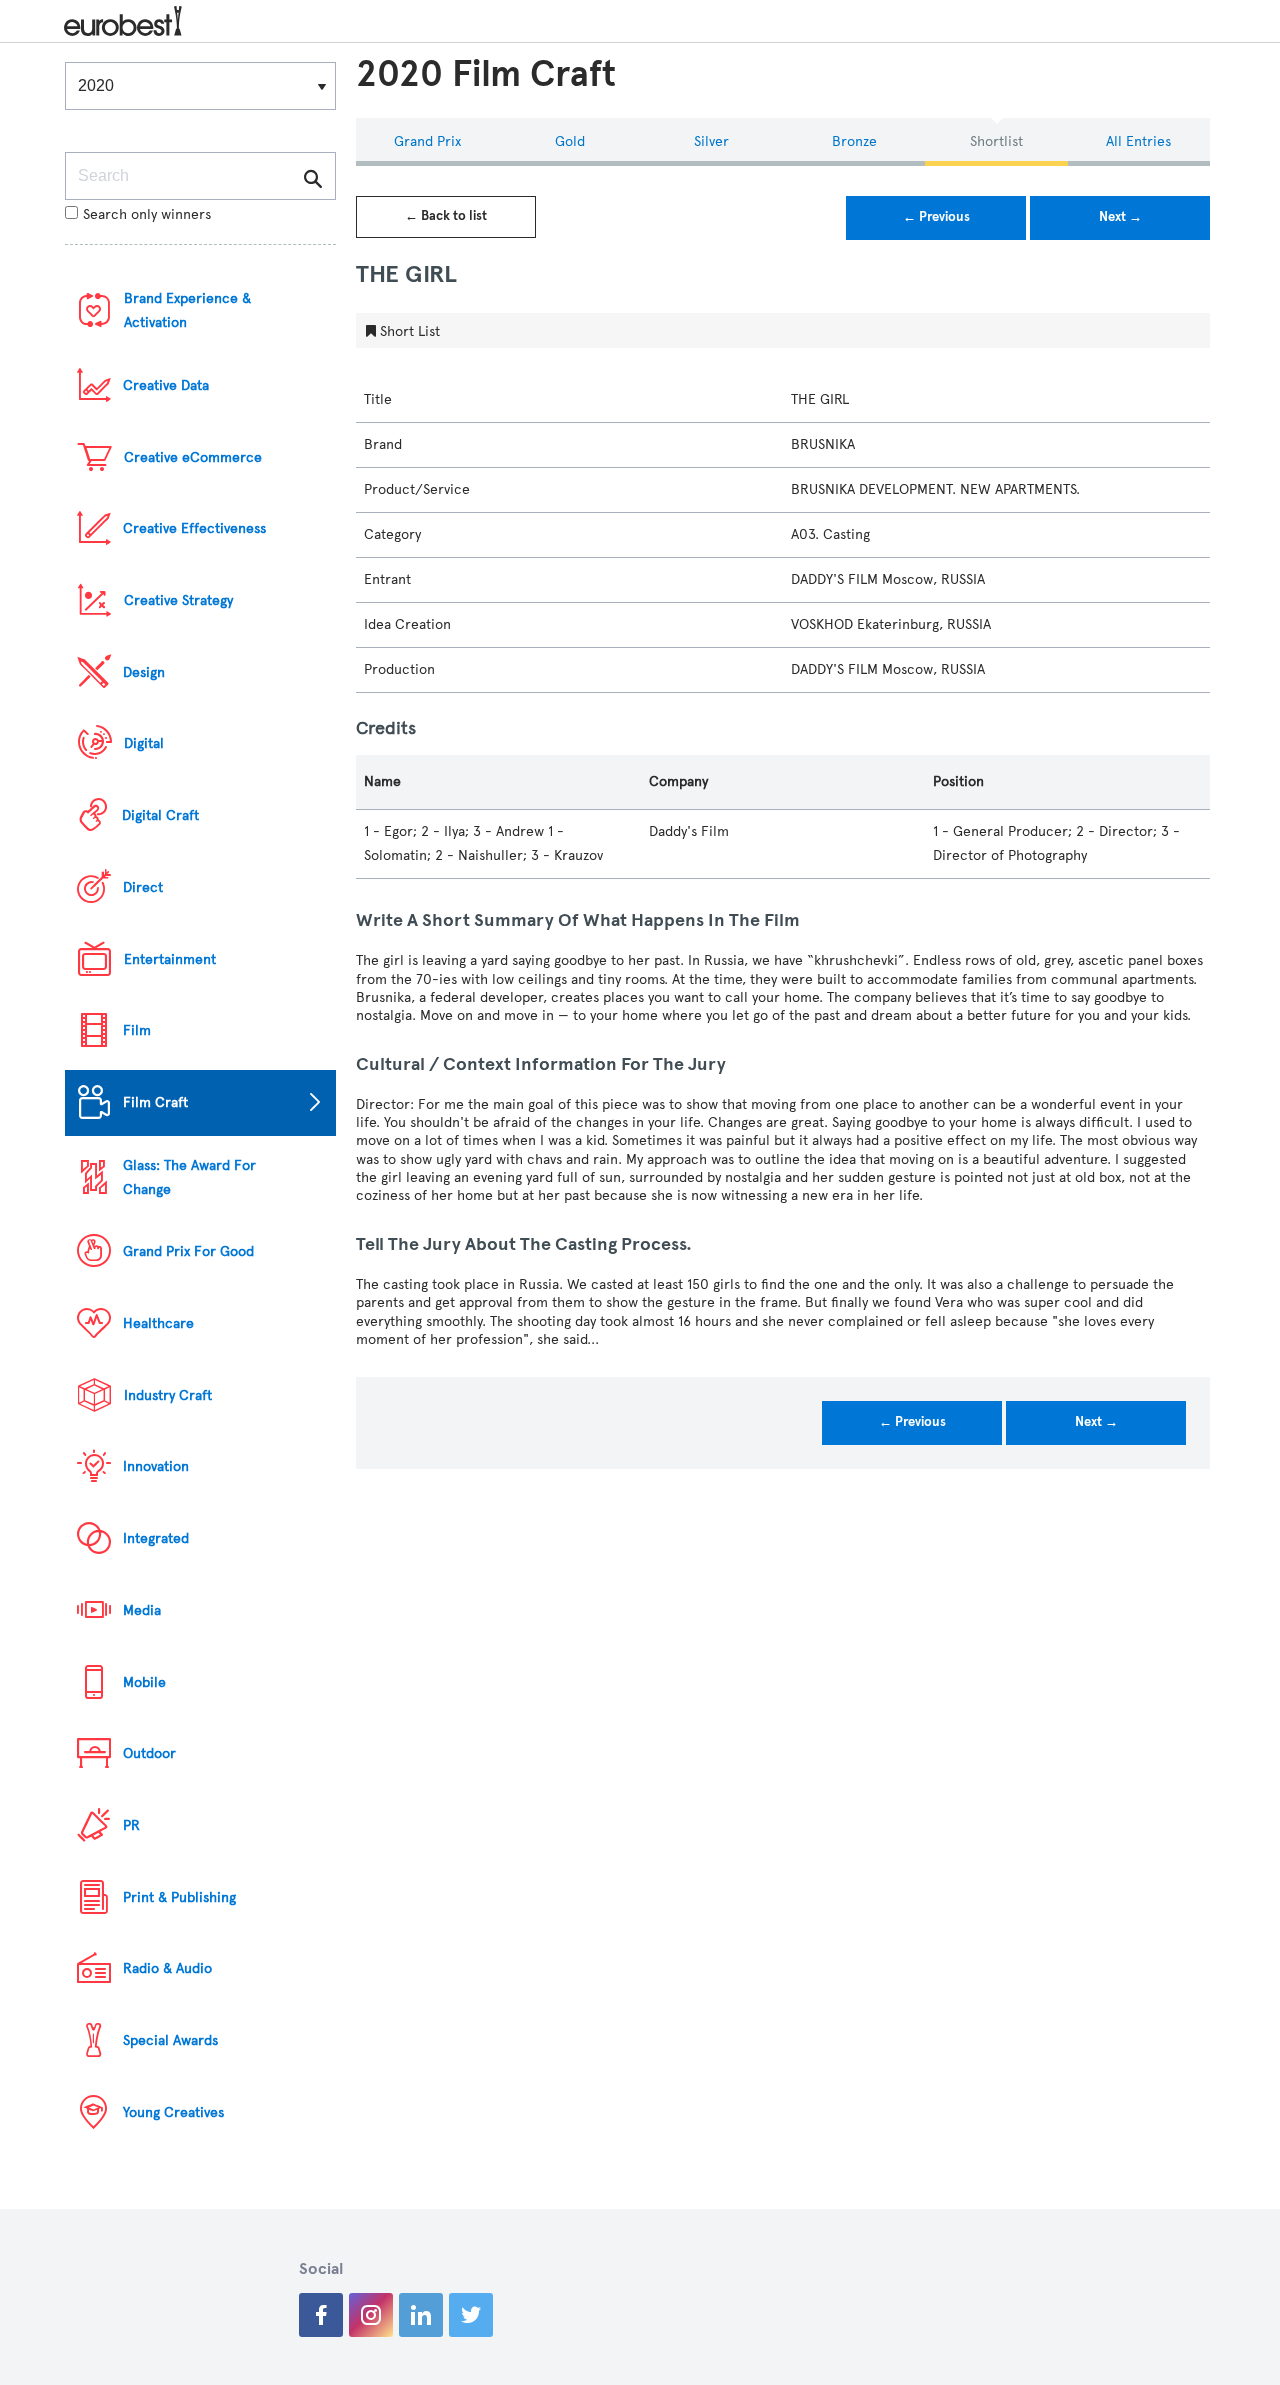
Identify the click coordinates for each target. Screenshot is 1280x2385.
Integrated (156, 1538)
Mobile (144, 1682)
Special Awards (170, 2040)
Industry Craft (168, 1395)
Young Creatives (173, 2112)
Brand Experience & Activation (187, 310)
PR (131, 1825)
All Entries (1138, 141)
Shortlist (996, 141)
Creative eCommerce (193, 457)
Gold (570, 141)
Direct (143, 887)
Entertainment (170, 959)
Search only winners (147, 214)
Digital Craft (160, 815)
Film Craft (155, 1102)
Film (137, 1030)
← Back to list (446, 216)
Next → (1120, 217)
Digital (144, 743)
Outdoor (149, 1753)
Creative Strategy (178, 600)
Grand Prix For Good (188, 1251)
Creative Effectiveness (194, 528)
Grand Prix (427, 141)
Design (144, 672)
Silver (711, 141)
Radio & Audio (167, 1968)
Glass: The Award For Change (189, 1177)
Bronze (854, 141)
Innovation (156, 1466)
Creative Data (166, 385)
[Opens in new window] (321, 2315)
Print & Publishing (179, 1897)
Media (142, 1610)
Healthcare (158, 1323)
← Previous (936, 217)
